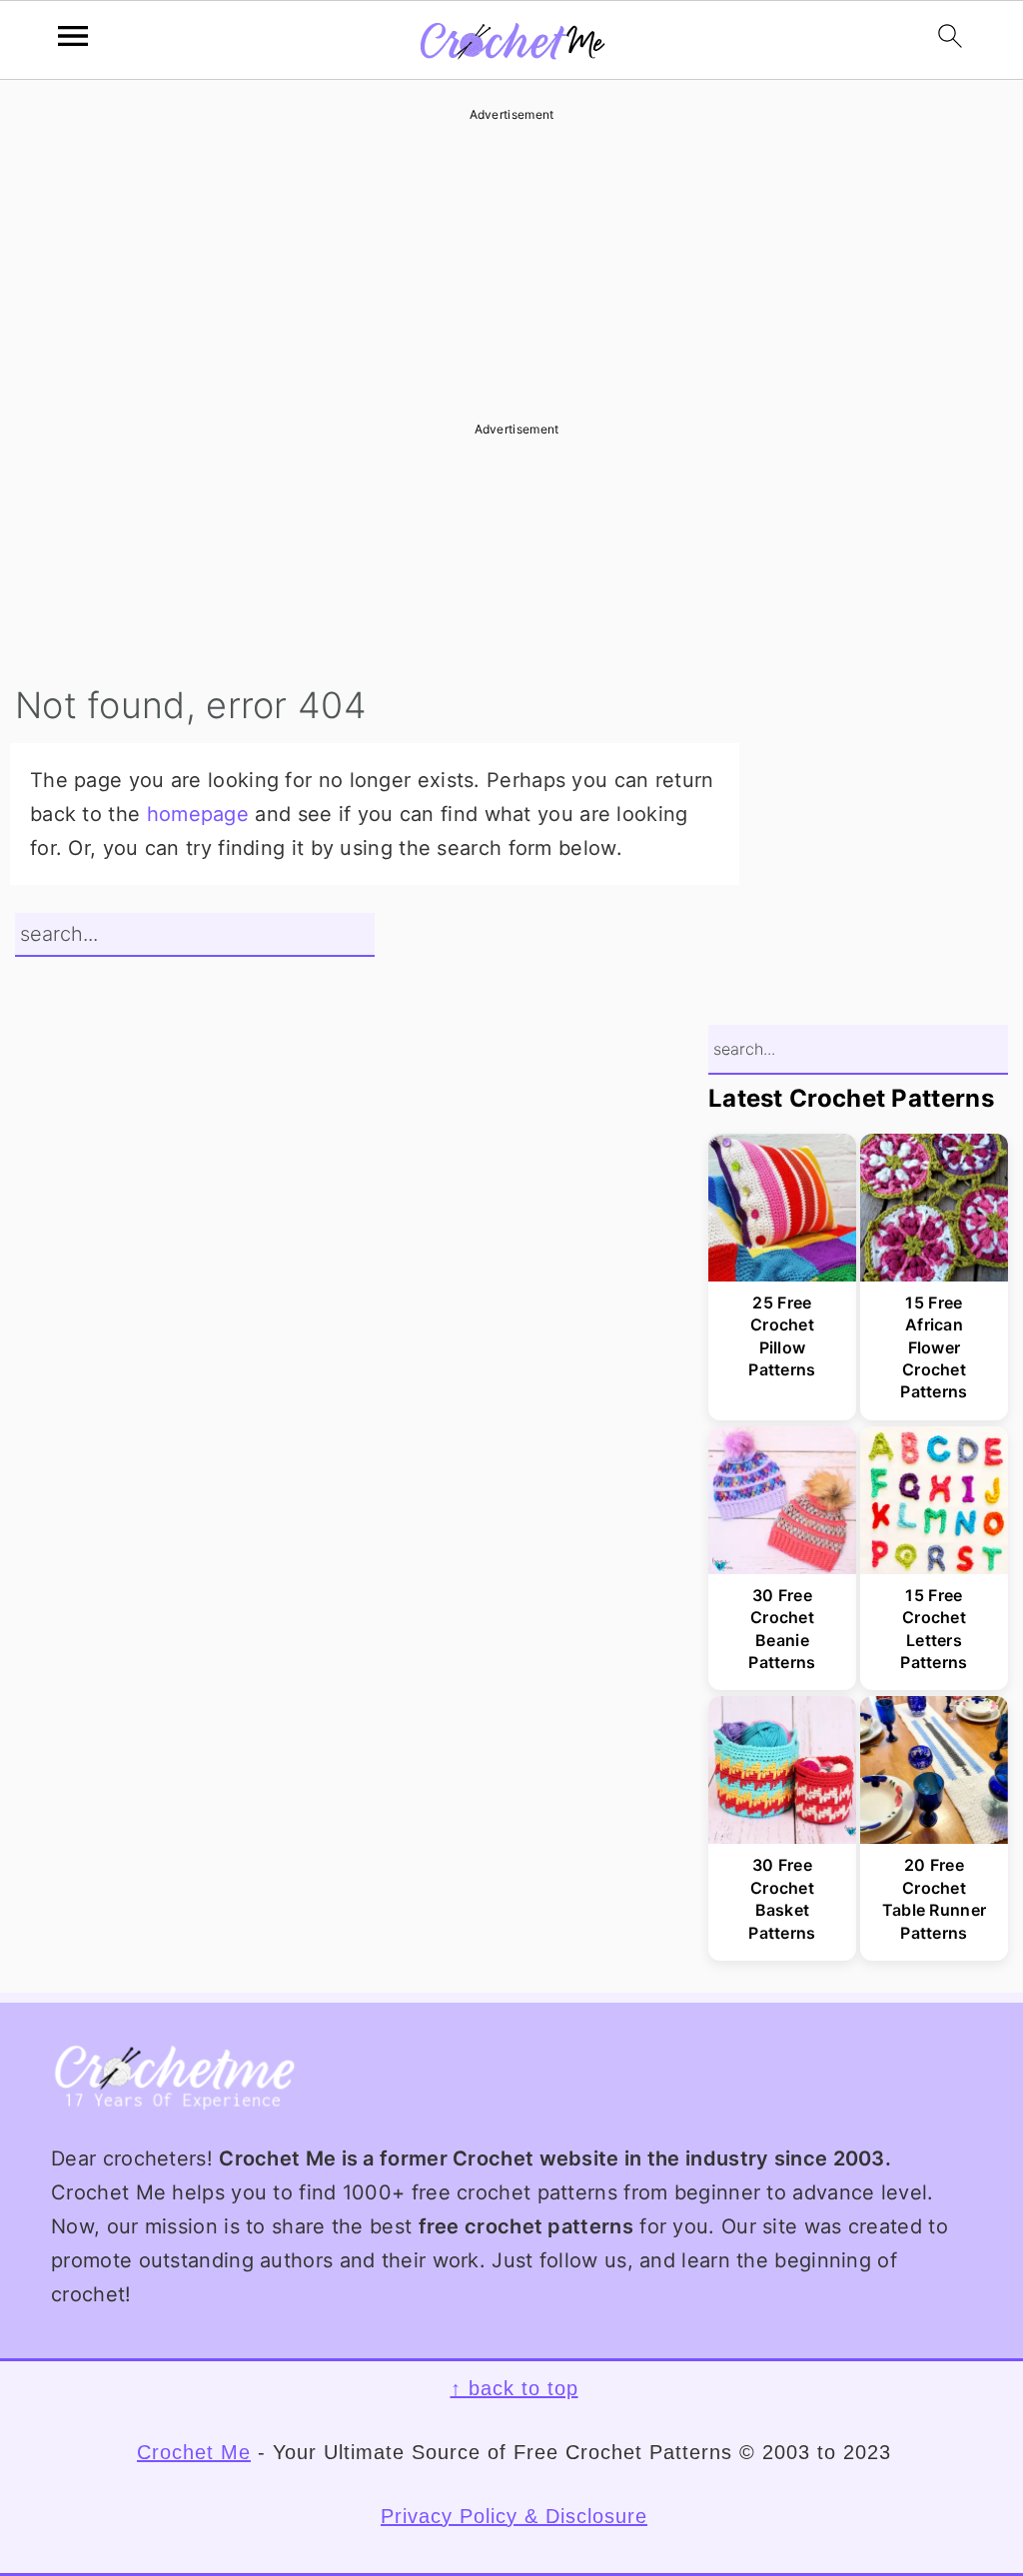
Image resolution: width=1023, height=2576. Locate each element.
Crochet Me (194, 2452)
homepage (198, 814)
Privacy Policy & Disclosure (514, 2516)
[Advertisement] (511, 265)
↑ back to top (514, 2388)
